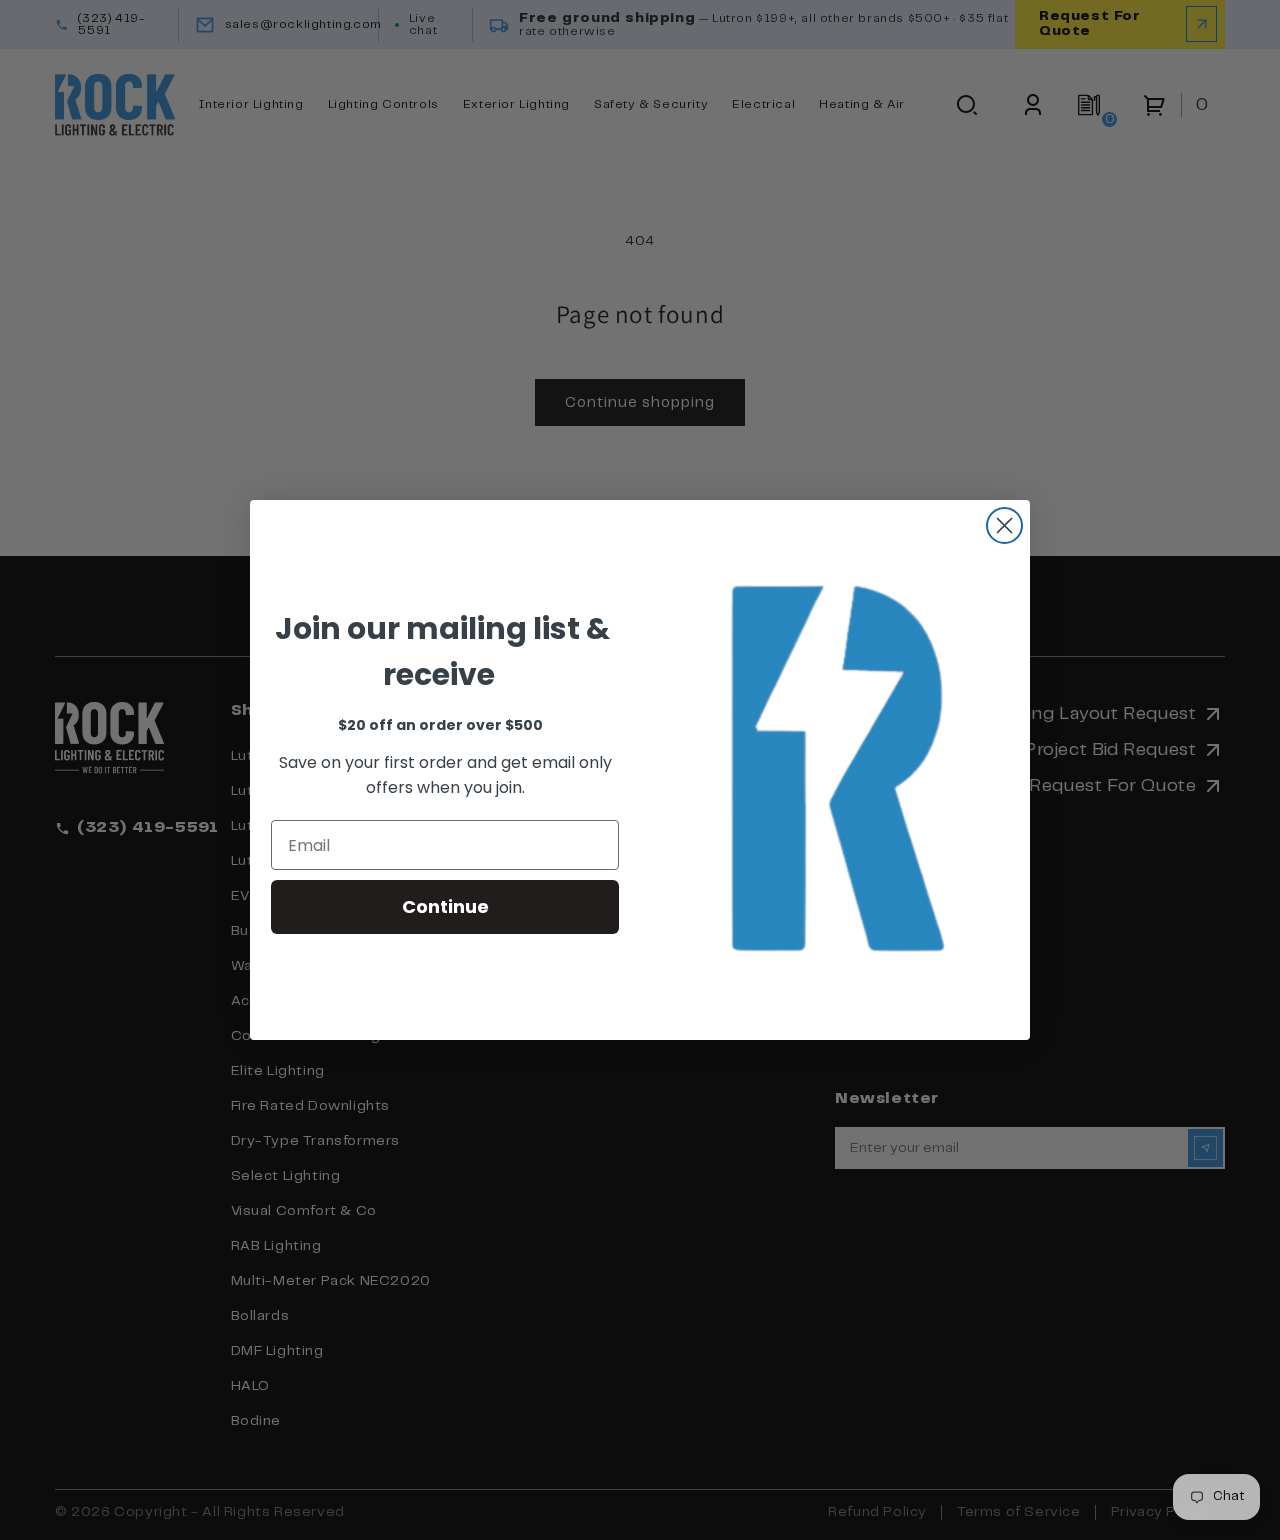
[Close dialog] (1004, 525)
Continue (445, 906)
